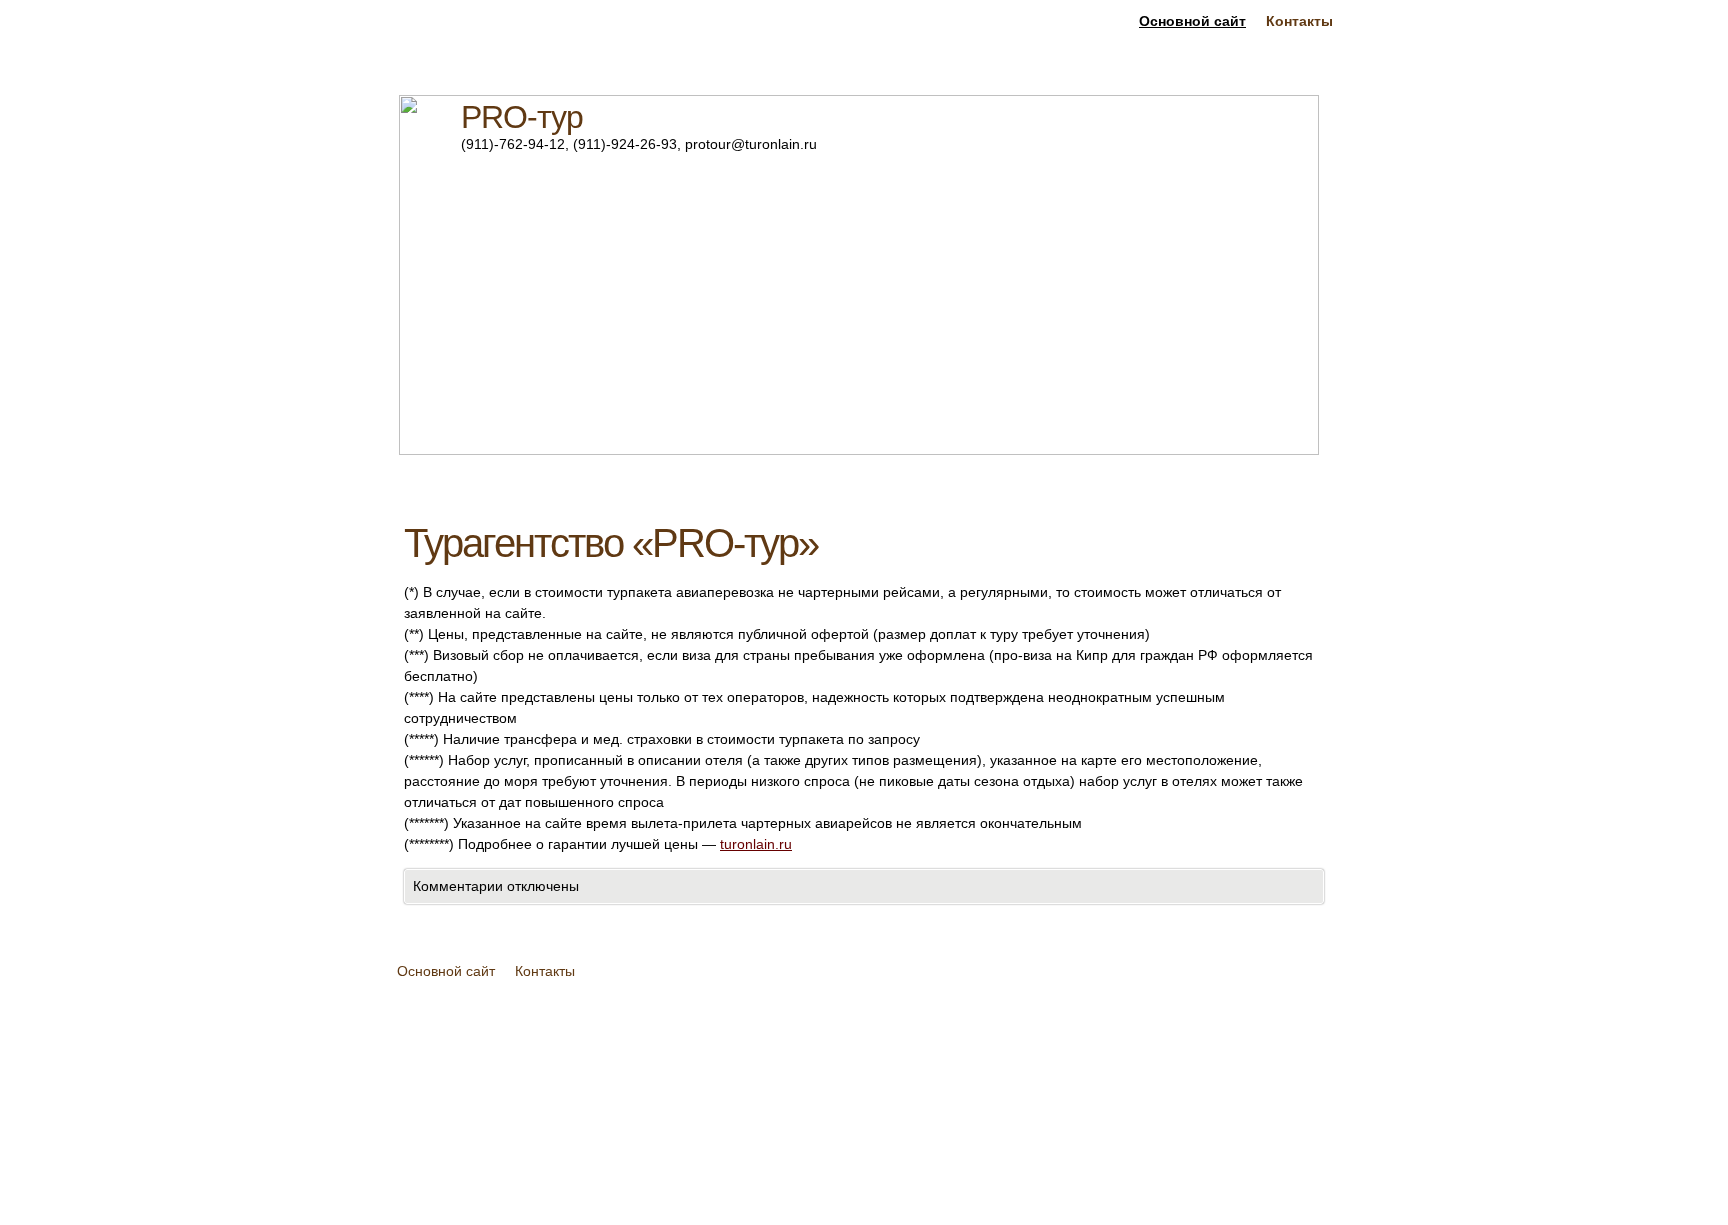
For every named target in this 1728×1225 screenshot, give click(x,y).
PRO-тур (522, 117)
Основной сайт (1192, 21)
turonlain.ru (756, 844)
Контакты (1299, 21)
